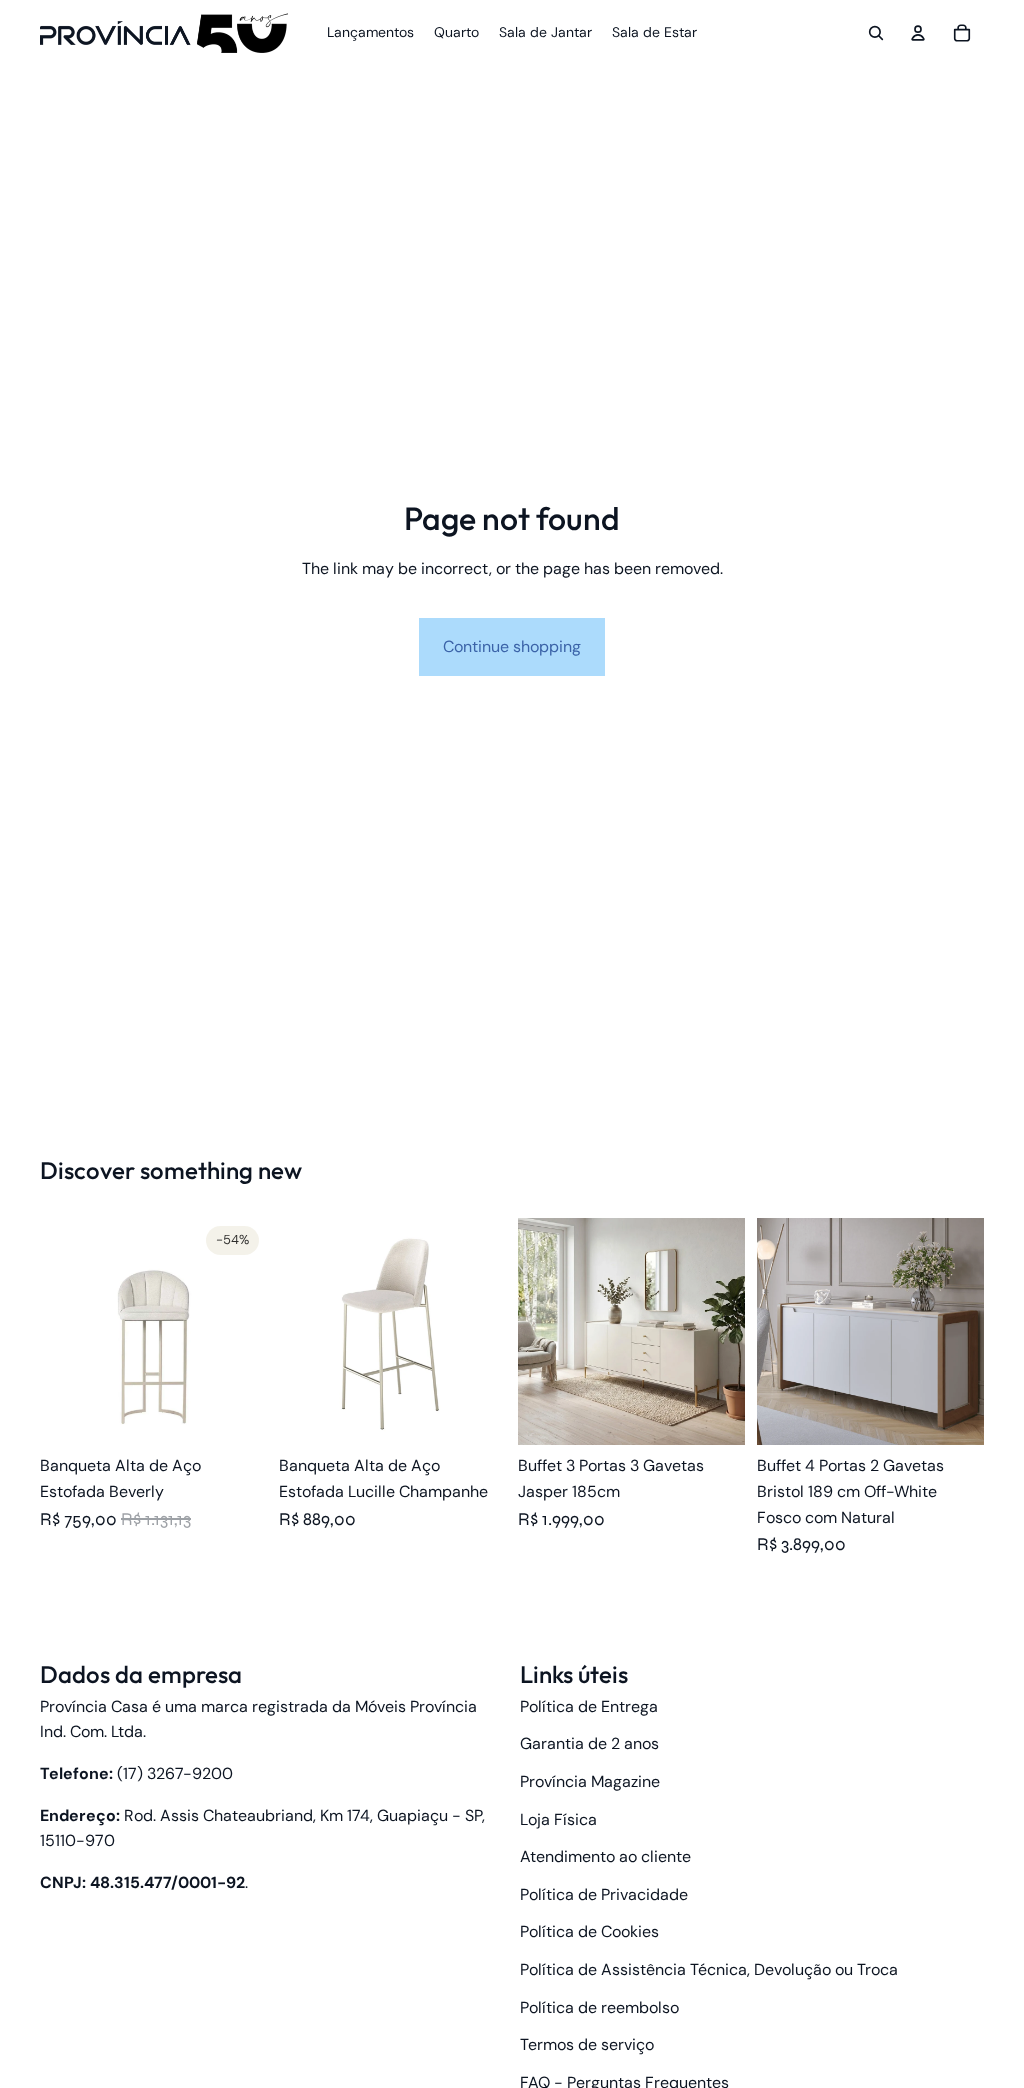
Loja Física (558, 1819)
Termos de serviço (587, 2044)
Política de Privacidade (604, 1894)
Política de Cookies (589, 1931)
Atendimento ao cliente (605, 1856)
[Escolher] (236, 1415)
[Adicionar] (953, 1415)
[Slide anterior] (62, 1332)
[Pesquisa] (876, 33)
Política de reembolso (599, 2007)
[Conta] (918, 33)
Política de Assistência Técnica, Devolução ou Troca (709, 1969)
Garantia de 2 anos (589, 1743)
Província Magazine (590, 1781)
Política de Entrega (589, 1706)
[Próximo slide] (245, 1332)
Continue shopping (512, 646)
